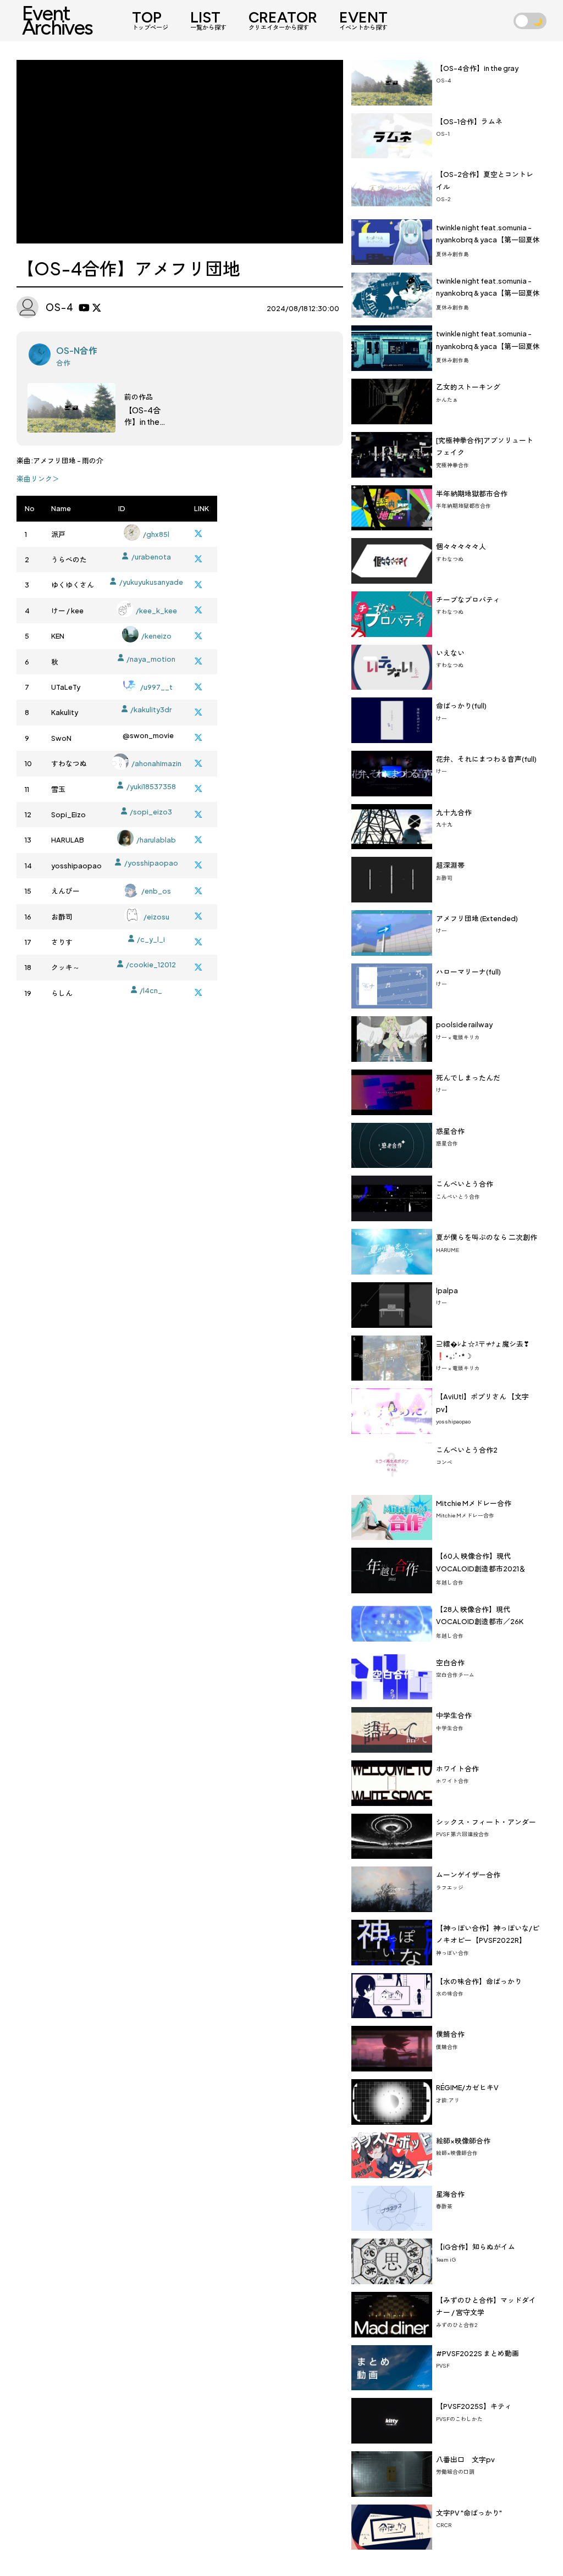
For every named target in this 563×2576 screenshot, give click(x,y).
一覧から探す (208, 21)
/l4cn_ (151, 990)
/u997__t (156, 687)
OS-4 (60, 307)
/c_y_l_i (151, 939)
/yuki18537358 (151, 786)
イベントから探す (363, 21)
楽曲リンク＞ (38, 479)
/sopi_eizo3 (151, 812)
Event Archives (57, 20)
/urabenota (151, 557)
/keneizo (156, 636)
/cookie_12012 (151, 965)
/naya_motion (151, 659)
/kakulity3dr (151, 710)
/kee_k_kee (156, 611)
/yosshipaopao (151, 863)
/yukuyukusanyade (151, 582)
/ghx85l (156, 534)
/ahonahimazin (156, 763)
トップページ (150, 21)
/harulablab (156, 840)
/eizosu (156, 917)
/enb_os (156, 891)
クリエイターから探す (283, 21)
